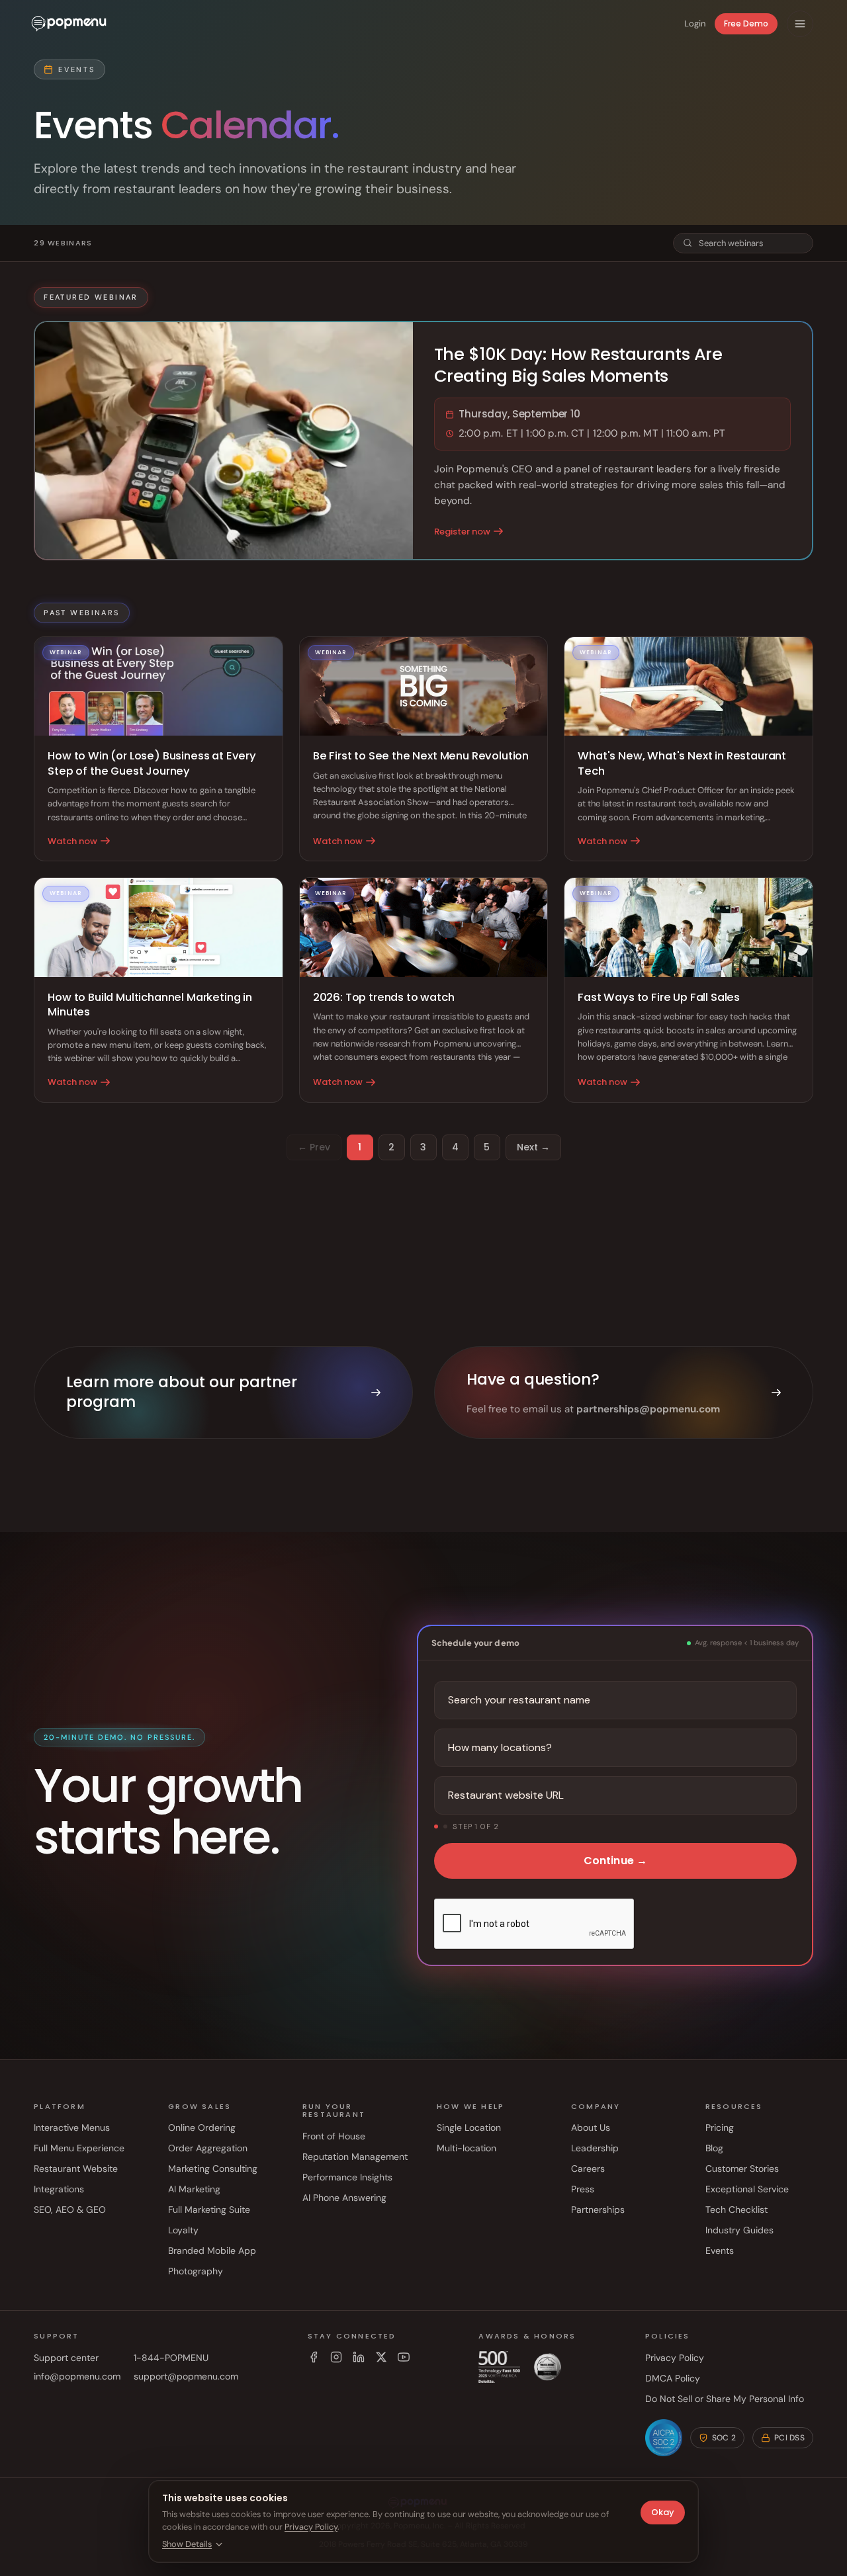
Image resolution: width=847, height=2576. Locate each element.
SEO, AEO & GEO (70, 2210)
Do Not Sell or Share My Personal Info (725, 2399)
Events (720, 2251)
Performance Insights (347, 2177)
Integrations (59, 2189)
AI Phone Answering (344, 2198)
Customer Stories (742, 2168)
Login (695, 23)
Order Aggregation (208, 2148)
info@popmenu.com (77, 2376)
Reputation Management (355, 2157)
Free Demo (746, 23)
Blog (714, 2148)
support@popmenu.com (186, 2376)
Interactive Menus (72, 2127)
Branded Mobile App (212, 2251)
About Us (591, 2127)
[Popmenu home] (69, 24)
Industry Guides (739, 2230)
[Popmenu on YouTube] (404, 2357)
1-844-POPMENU (171, 2358)
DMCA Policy (673, 2378)
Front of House (334, 2136)
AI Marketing (194, 2189)
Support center (66, 2358)
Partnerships (598, 2210)
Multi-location (467, 2148)
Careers (588, 2168)
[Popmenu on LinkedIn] (359, 2357)
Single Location (469, 2127)
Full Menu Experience (79, 2148)
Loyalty (183, 2230)
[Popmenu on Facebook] (314, 2357)
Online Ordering (202, 2127)
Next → (533, 1147)
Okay (663, 2512)
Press (583, 2189)
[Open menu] (800, 24)
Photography (196, 2271)
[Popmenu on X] (381, 2357)
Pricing (720, 2127)
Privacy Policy (675, 2358)
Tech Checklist (736, 2210)
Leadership (595, 2148)
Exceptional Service (747, 2189)
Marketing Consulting (213, 2168)
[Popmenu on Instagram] (336, 2357)
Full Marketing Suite (209, 2210)
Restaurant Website (76, 2168)
